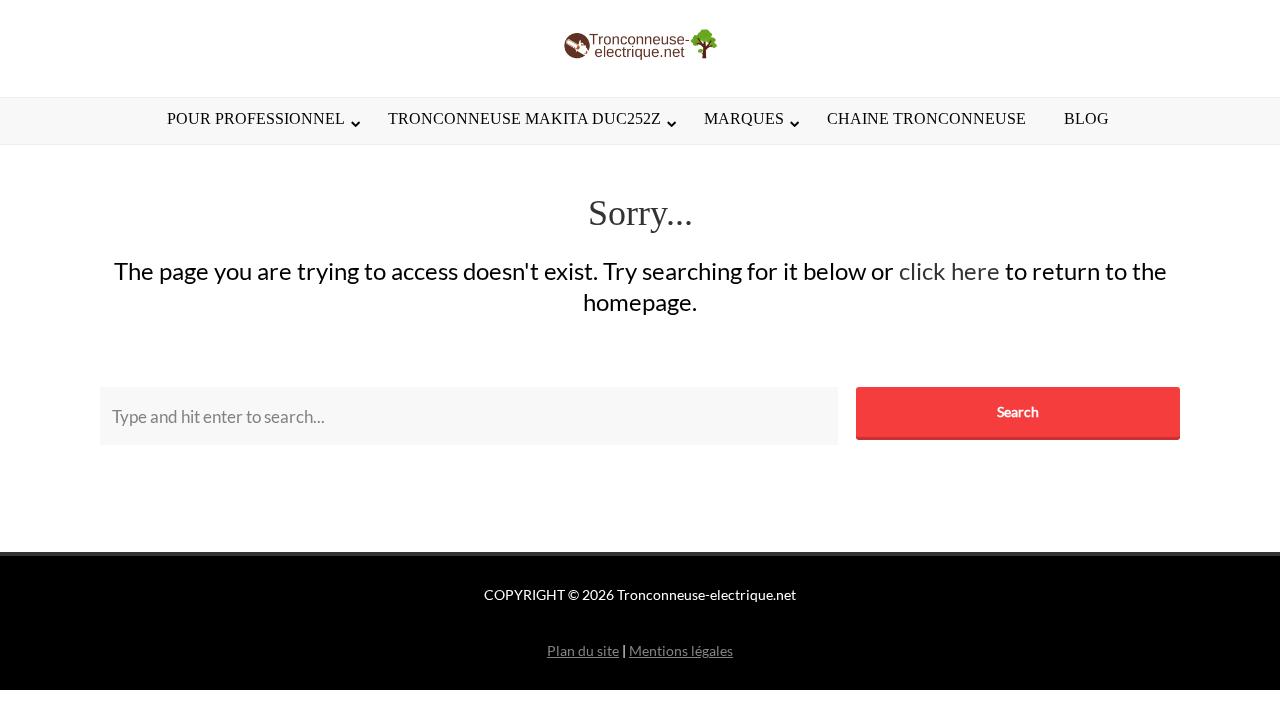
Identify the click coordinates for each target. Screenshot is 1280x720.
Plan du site (583, 650)
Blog (1086, 119)
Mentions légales (681, 650)
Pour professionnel (256, 119)
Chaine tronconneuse (926, 119)
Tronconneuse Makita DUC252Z (524, 119)
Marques (744, 119)
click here (949, 270)
